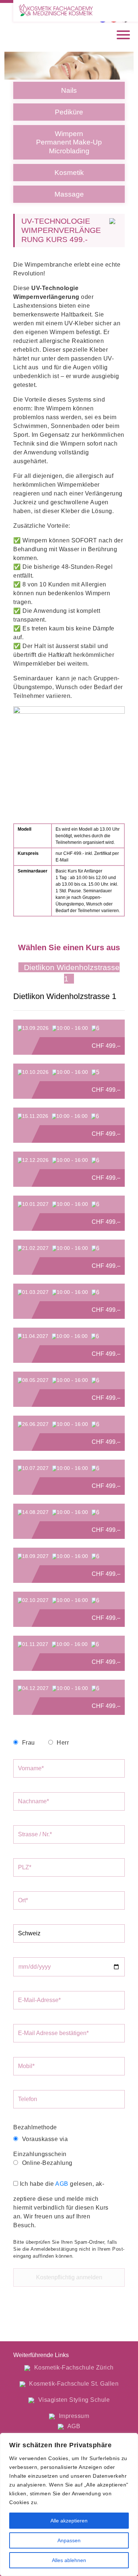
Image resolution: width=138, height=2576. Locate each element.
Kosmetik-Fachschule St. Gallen (73, 2384)
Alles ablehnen (69, 2560)
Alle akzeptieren (69, 2521)
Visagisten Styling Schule (73, 2400)
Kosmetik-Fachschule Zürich (73, 2368)
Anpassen (69, 2540)
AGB (62, 2184)
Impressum (73, 2416)
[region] (69, 2504)
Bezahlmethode (35, 2127)
